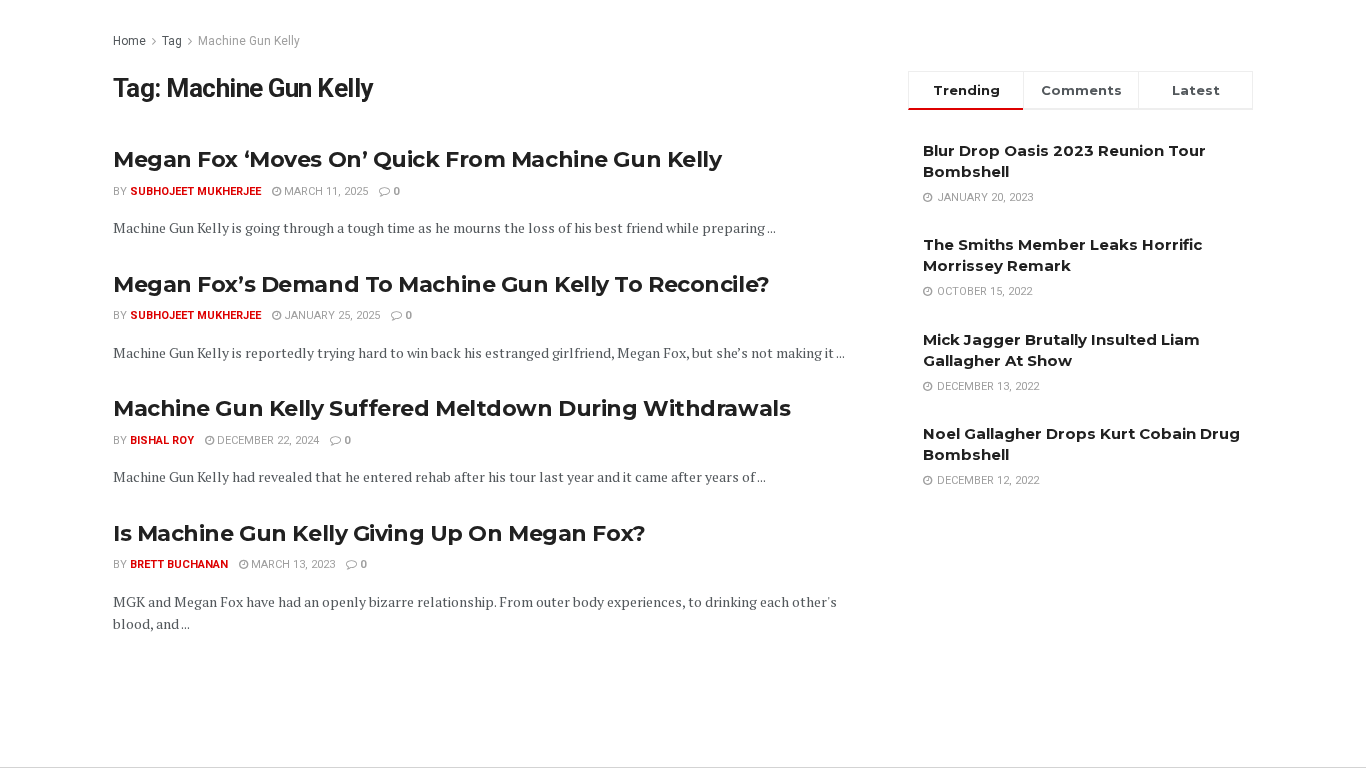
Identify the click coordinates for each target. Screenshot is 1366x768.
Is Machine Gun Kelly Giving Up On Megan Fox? (379, 533)
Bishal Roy (162, 440)
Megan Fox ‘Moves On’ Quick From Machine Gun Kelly (417, 159)
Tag (172, 41)
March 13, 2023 (291, 564)
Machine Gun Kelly (249, 41)
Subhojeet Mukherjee (195, 191)
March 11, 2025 (324, 191)
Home (129, 41)
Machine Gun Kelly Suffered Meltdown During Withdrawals (451, 408)
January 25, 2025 (330, 315)
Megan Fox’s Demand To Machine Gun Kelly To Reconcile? (441, 284)
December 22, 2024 (266, 440)
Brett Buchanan (179, 564)
